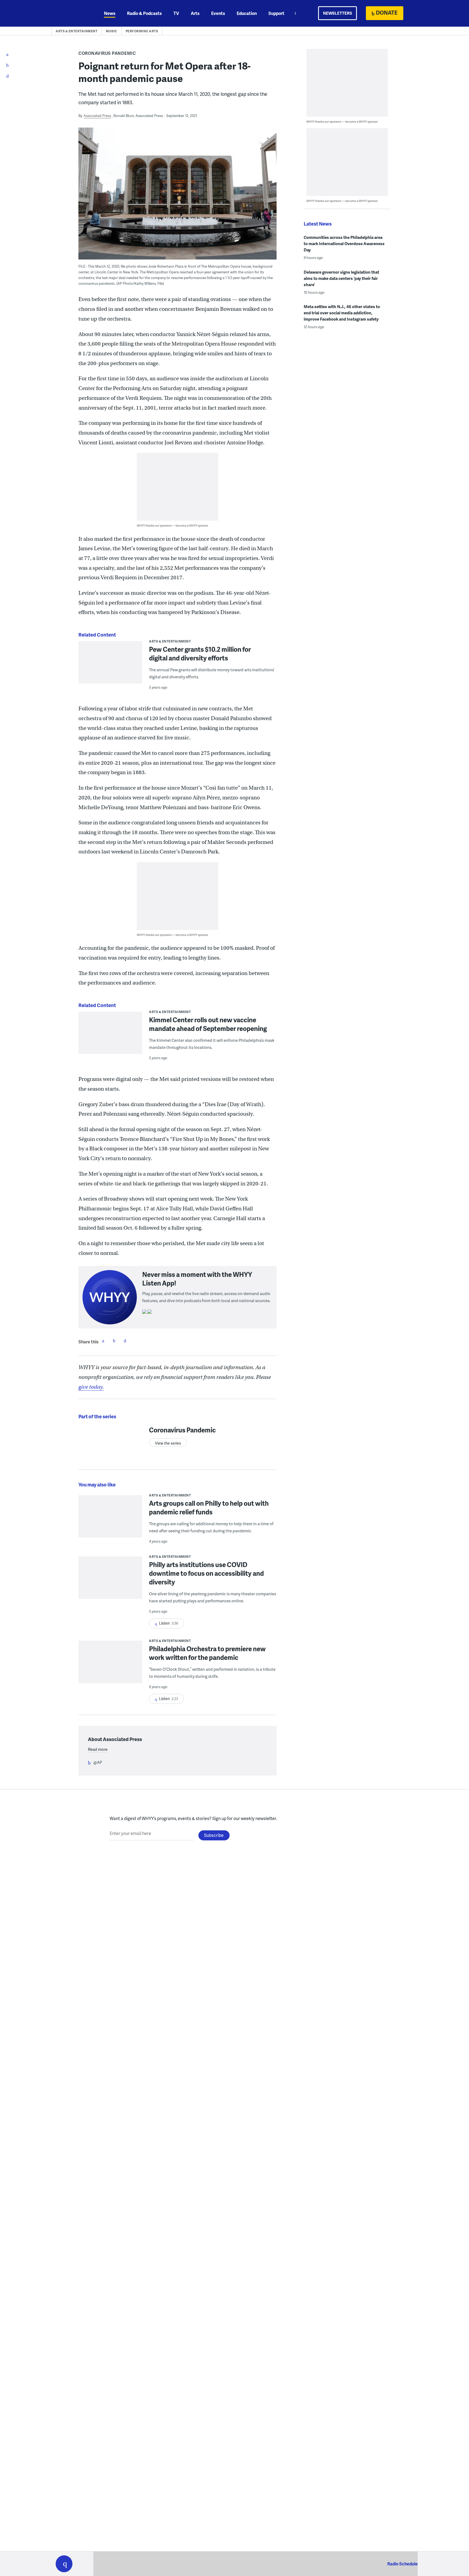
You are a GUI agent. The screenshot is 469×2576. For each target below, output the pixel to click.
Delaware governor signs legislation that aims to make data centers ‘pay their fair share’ (341, 278)
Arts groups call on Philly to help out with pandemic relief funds (209, 1507)
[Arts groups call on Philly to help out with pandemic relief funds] (110, 1520)
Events (218, 13)
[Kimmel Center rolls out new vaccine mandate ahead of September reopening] (110, 1037)
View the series (168, 1443)
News (110, 13)
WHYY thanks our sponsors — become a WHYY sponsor (172, 525)
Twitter (114, 1341)
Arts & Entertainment (77, 31)
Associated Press (97, 116)
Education (247, 13)
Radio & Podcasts (144, 13)
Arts (195, 13)
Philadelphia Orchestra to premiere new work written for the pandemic (207, 1653)
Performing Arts (142, 31)
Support (276, 13)
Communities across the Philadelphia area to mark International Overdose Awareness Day (344, 243)
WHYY (71, 13)
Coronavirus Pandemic (107, 53)
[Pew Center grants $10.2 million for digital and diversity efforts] (110, 666)
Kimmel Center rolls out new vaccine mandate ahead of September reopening (208, 1024)
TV (176, 13)
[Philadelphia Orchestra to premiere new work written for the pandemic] (110, 1665)
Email (125, 1341)
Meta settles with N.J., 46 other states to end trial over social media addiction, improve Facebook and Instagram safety (342, 313)
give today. (91, 1387)
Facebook (103, 1341)
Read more (98, 1749)
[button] (64, 2564)
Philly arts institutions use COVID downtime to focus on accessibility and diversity (206, 1573)
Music (112, 31)
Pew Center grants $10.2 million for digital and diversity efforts (200, 654)
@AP (98, 1762)
